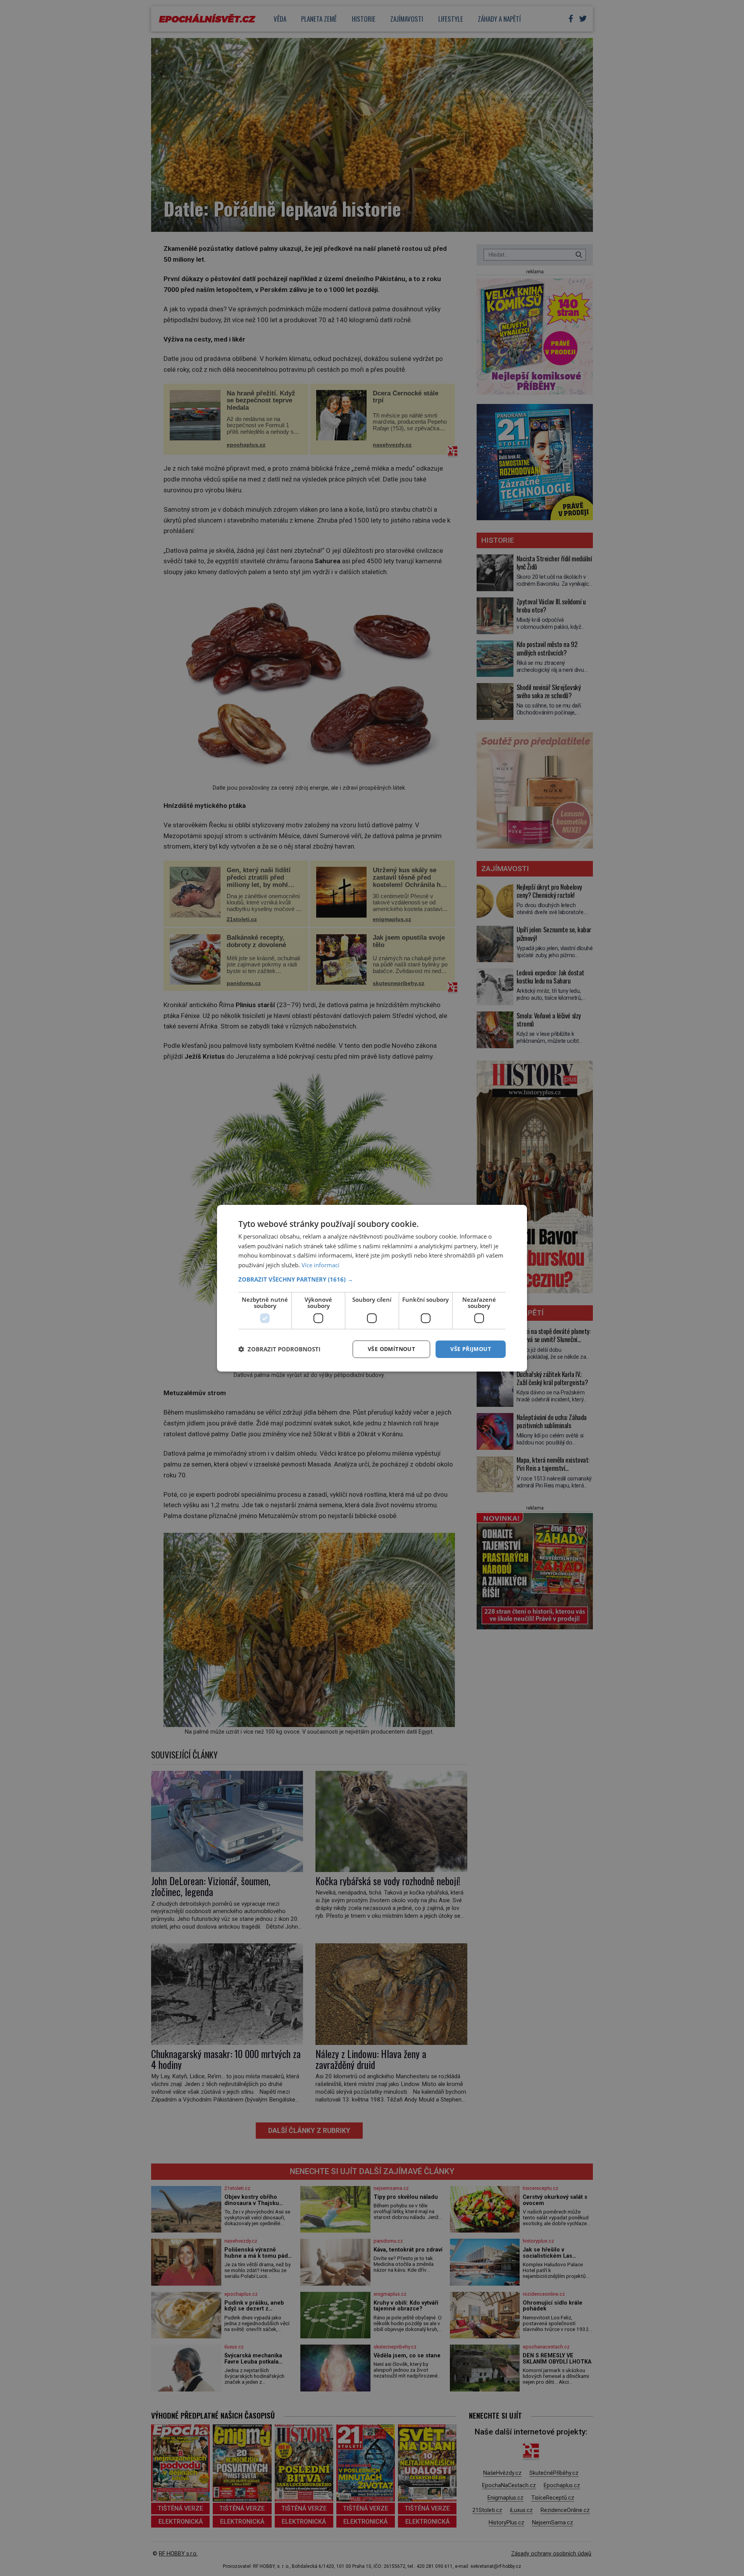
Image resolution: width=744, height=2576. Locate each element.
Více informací (320, 1265)
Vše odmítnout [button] (391, 1349)
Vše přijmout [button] (471, 1349)
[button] (372, 1279)
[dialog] (372, 1288)
